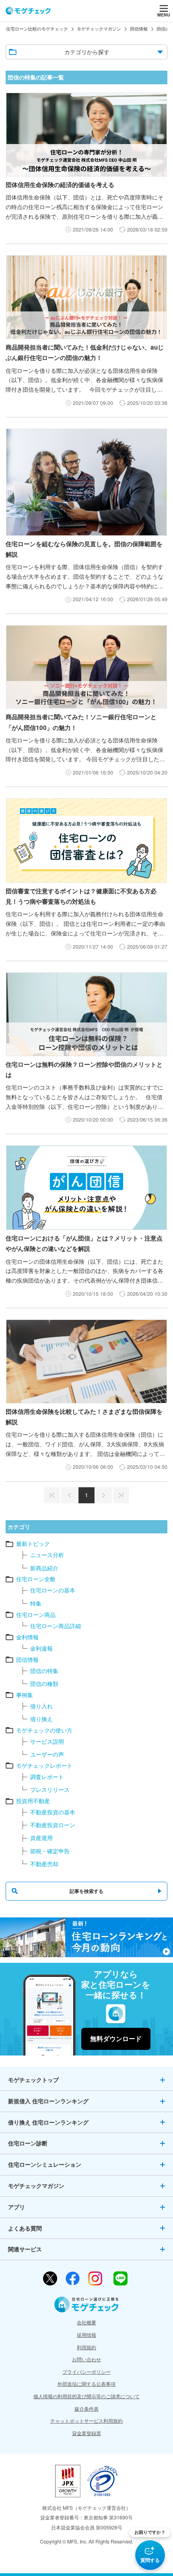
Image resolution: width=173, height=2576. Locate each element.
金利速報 (41, 1648)
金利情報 (27, 1637)
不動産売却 (44, 1864)
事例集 (25, 1695)
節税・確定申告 (50, 1851)
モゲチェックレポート (44, 1765)
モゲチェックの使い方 (44, 1730)
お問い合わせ (86, 2359)
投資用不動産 (33, 1801)
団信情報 (27, 1659)
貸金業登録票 (86, 2433)
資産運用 (41, 1838)
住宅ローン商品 (36, 1614)
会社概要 (86, 2322)
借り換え (41, 1719)
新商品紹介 (44, 1568)
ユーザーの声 (47, 1754)
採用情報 (86, 2335)
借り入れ (41, 1706)
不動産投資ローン (53, 1825)
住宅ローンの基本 (53, 1590)
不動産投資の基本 (53, 1812)
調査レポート (47, 1777)
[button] (150, 2549)
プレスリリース (50, 1789)
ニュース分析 (47, 1555)
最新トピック (33, 1543)
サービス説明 (47, 1741)
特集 (36, 1603)
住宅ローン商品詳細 (56, 1626)
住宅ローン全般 (36, 1579)
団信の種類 (44, 1683)
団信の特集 (44, 1671)
